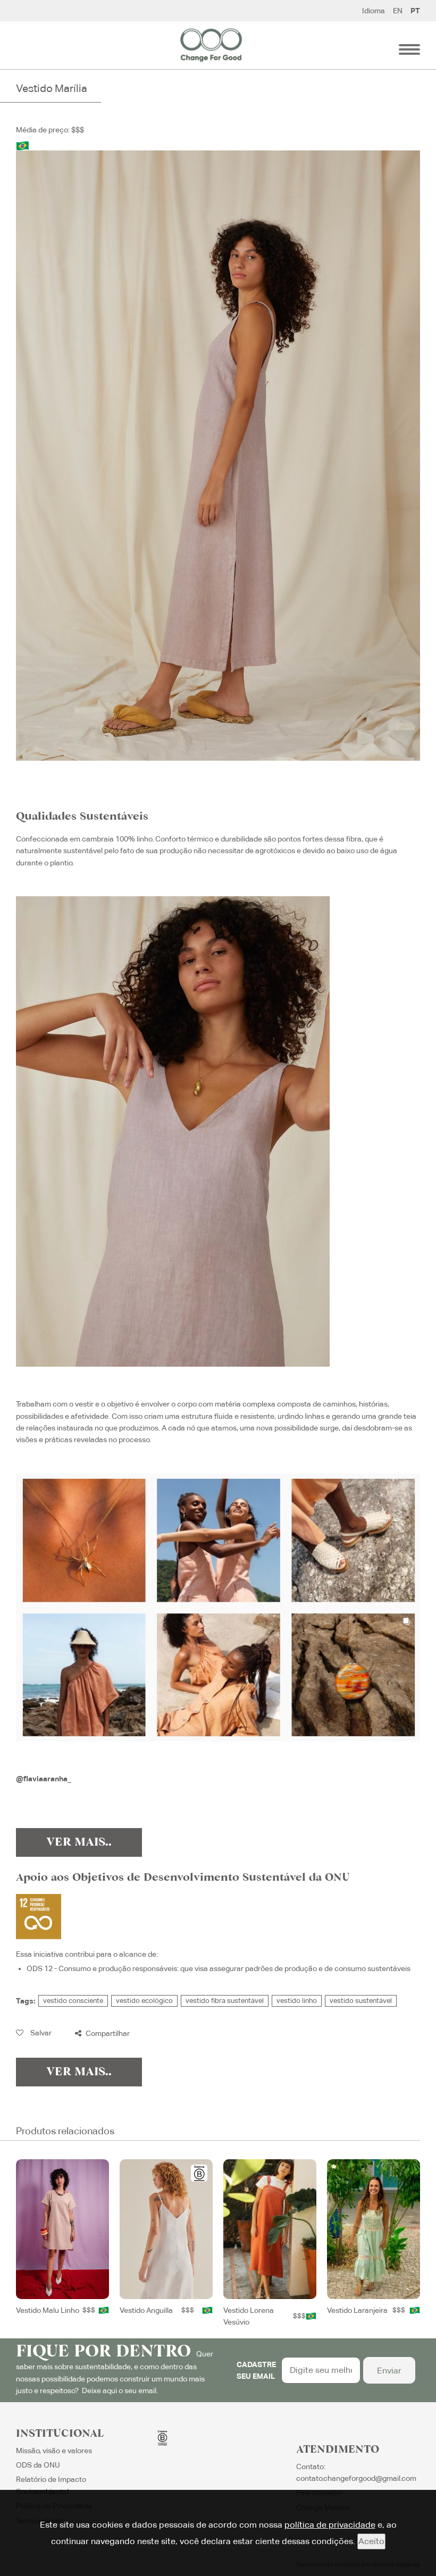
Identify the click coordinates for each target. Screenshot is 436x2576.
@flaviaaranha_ (44, 1779)
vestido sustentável (361, 2001)
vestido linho (297, 2001)
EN (398, 11)
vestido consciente (73, 2001)
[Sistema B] (199, 2173)
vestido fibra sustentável (225, 2001)
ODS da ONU (38, 2465)
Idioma (374, 11)
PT (415, 11)
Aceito (371, 2541)
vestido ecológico (144, 2001)
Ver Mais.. (79, 1842)
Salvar (40, 2033)
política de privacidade (330, 2525)
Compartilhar (107, 2033)
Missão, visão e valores (54, 2451)
